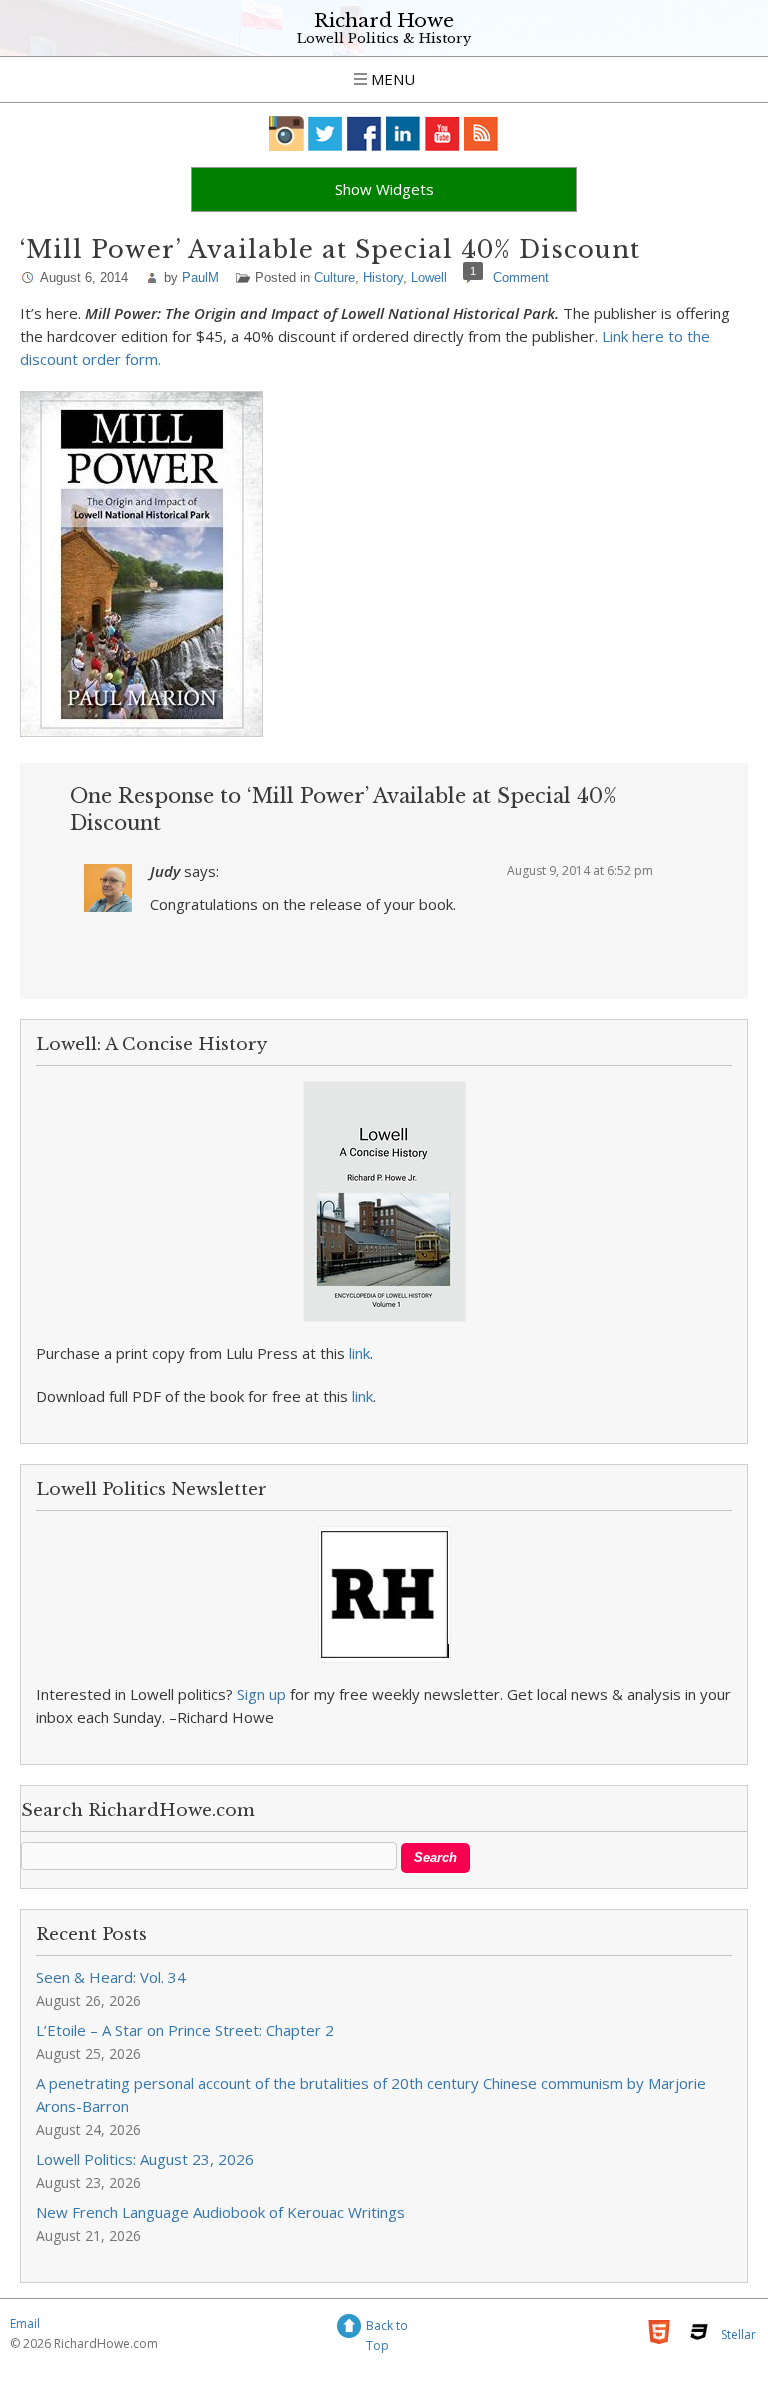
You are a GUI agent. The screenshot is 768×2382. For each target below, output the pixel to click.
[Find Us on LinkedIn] (403, 133)
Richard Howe (384, 20)
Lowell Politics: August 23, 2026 (145, 2159)
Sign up (261, 1694)
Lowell (429, 277)
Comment (521, 277)
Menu (391, 79)
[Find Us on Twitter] (325, 133)
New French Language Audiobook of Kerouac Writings (220, 2212)
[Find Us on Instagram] (286, 133)
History (383, 277)
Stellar (738, 2334)
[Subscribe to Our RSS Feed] (481, 133)
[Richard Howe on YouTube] (442, 133)
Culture (334, 277)
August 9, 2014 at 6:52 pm (580, 870)
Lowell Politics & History (384, 38)
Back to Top (387, 2328)
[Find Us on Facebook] (364, 133)
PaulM (200, 277)
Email (25, 2323)
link (359, 1353)
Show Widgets (384, 189)
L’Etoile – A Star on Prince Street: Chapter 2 (185, 2030)
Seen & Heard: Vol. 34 (111, 1977)
